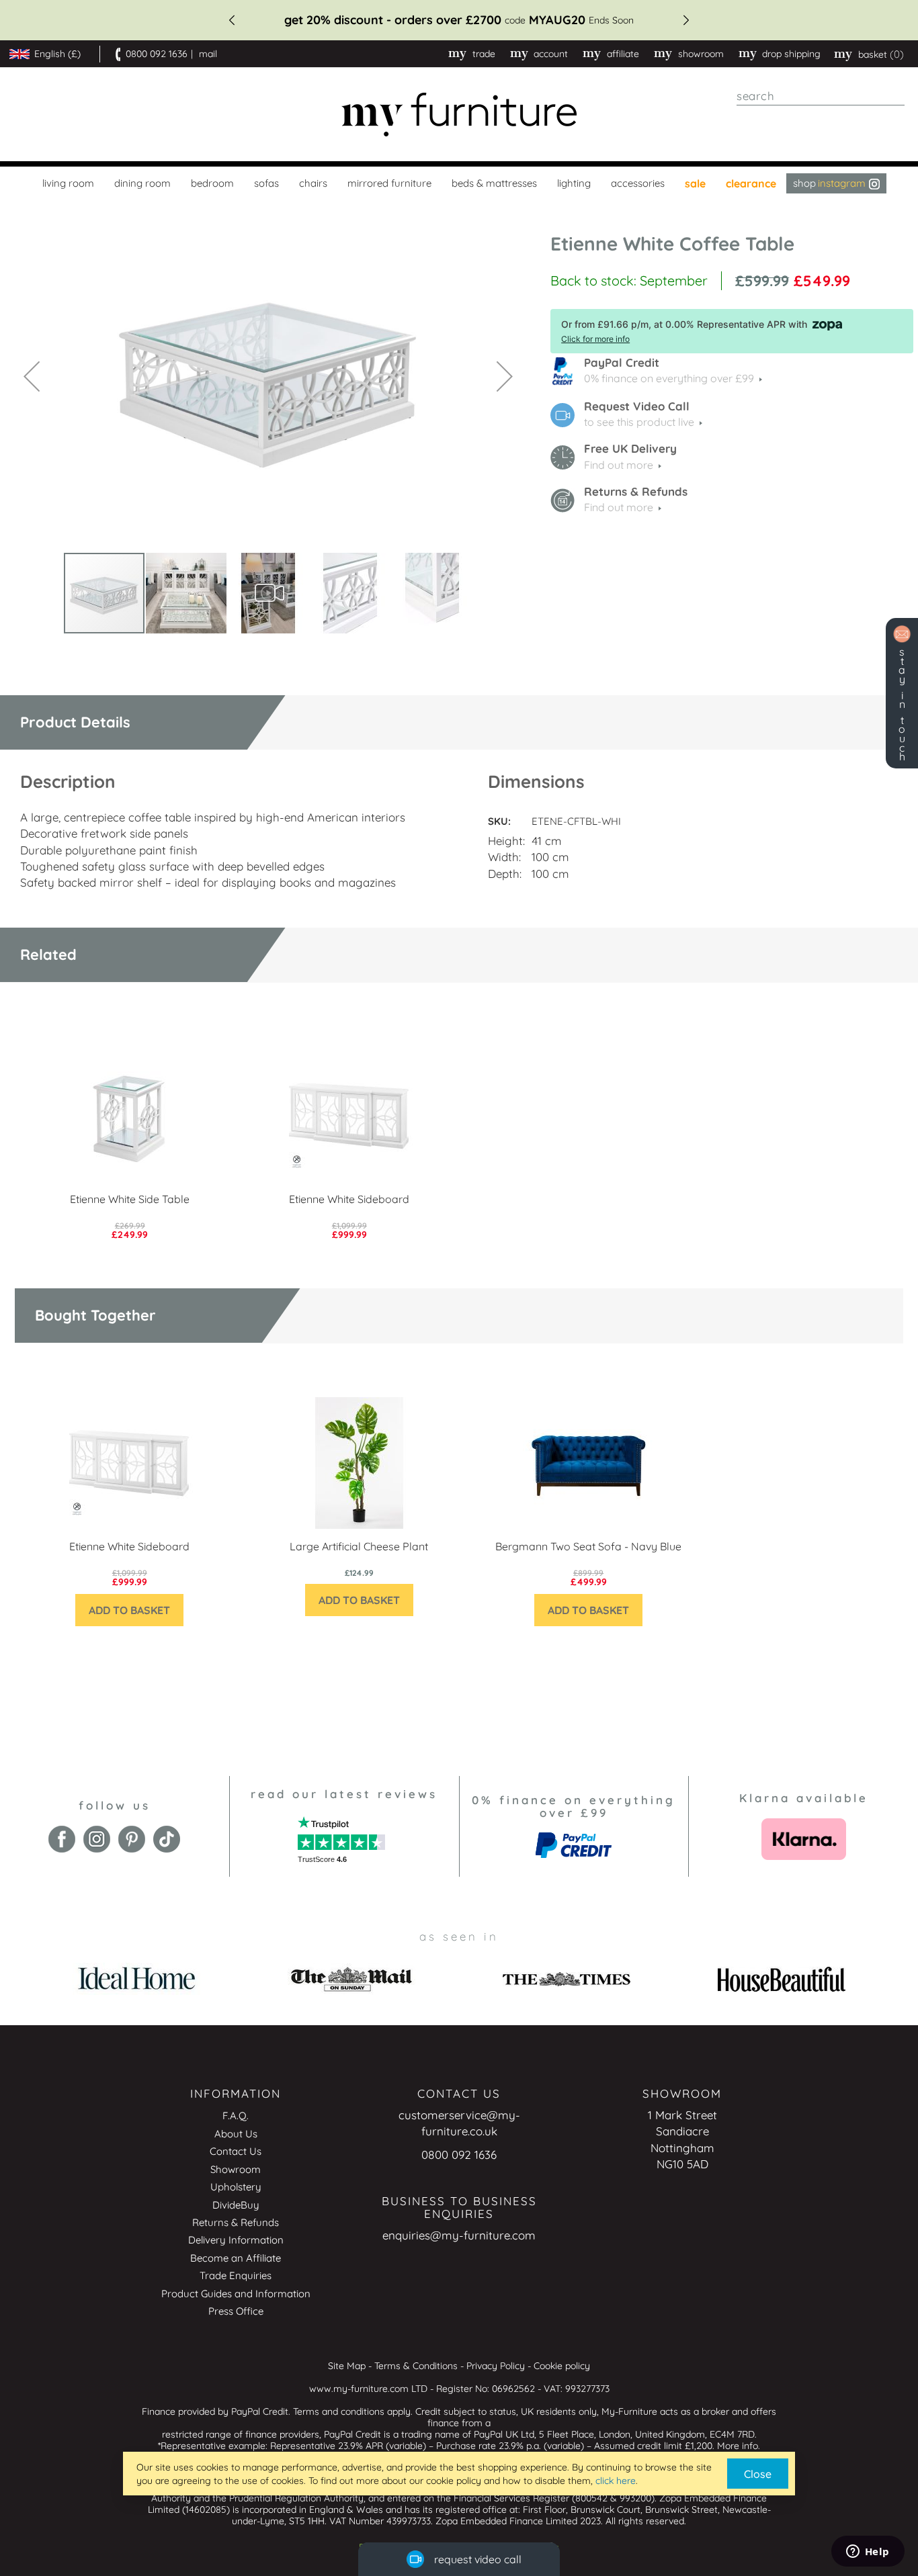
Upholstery (236, 2187)
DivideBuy (236, 2205)
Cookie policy (562, 2366)
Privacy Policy (496, 2366)
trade (484, 54)
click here (616, 2481)
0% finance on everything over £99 (669, 378)
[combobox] (821, 96)
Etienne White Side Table (130, 1199)
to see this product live (639, 422)
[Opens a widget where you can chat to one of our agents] (868, 2552)
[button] (32, 376)
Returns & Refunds (236, 2222)
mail (208, 54)
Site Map (347, 2366)
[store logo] (459, 115)
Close (758, 2474)
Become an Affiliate (236, 2258)
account (551, 54)
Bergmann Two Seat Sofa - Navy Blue (588, 1546)
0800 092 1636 (157, 54)
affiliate (623, 54)
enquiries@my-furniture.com (459, 2235)
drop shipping (791, 54)
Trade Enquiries (236, 2275)
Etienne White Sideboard (349, 1199)
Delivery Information (236, 2240)
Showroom (701, 54)
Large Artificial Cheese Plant (359, 1546)
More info (738, 2446)
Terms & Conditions (416, 2366)
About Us (236, 2134)
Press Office (236, 2311)
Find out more (619, 465)
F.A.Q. (236, 2116)
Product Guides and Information (236, 2294)
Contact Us (236, 2151)
